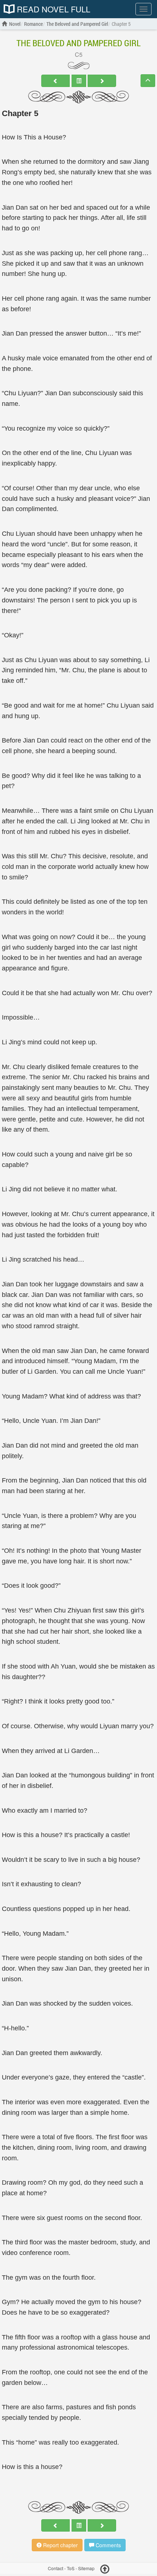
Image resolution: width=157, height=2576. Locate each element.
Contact (55, 2568)
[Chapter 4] (55, 81)
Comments (108, 2545)
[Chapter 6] (102, 81)
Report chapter (60, 2545)
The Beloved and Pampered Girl (78, 43)
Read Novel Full (52, 9)
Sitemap (86, 2568)
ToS (71, 2568)
